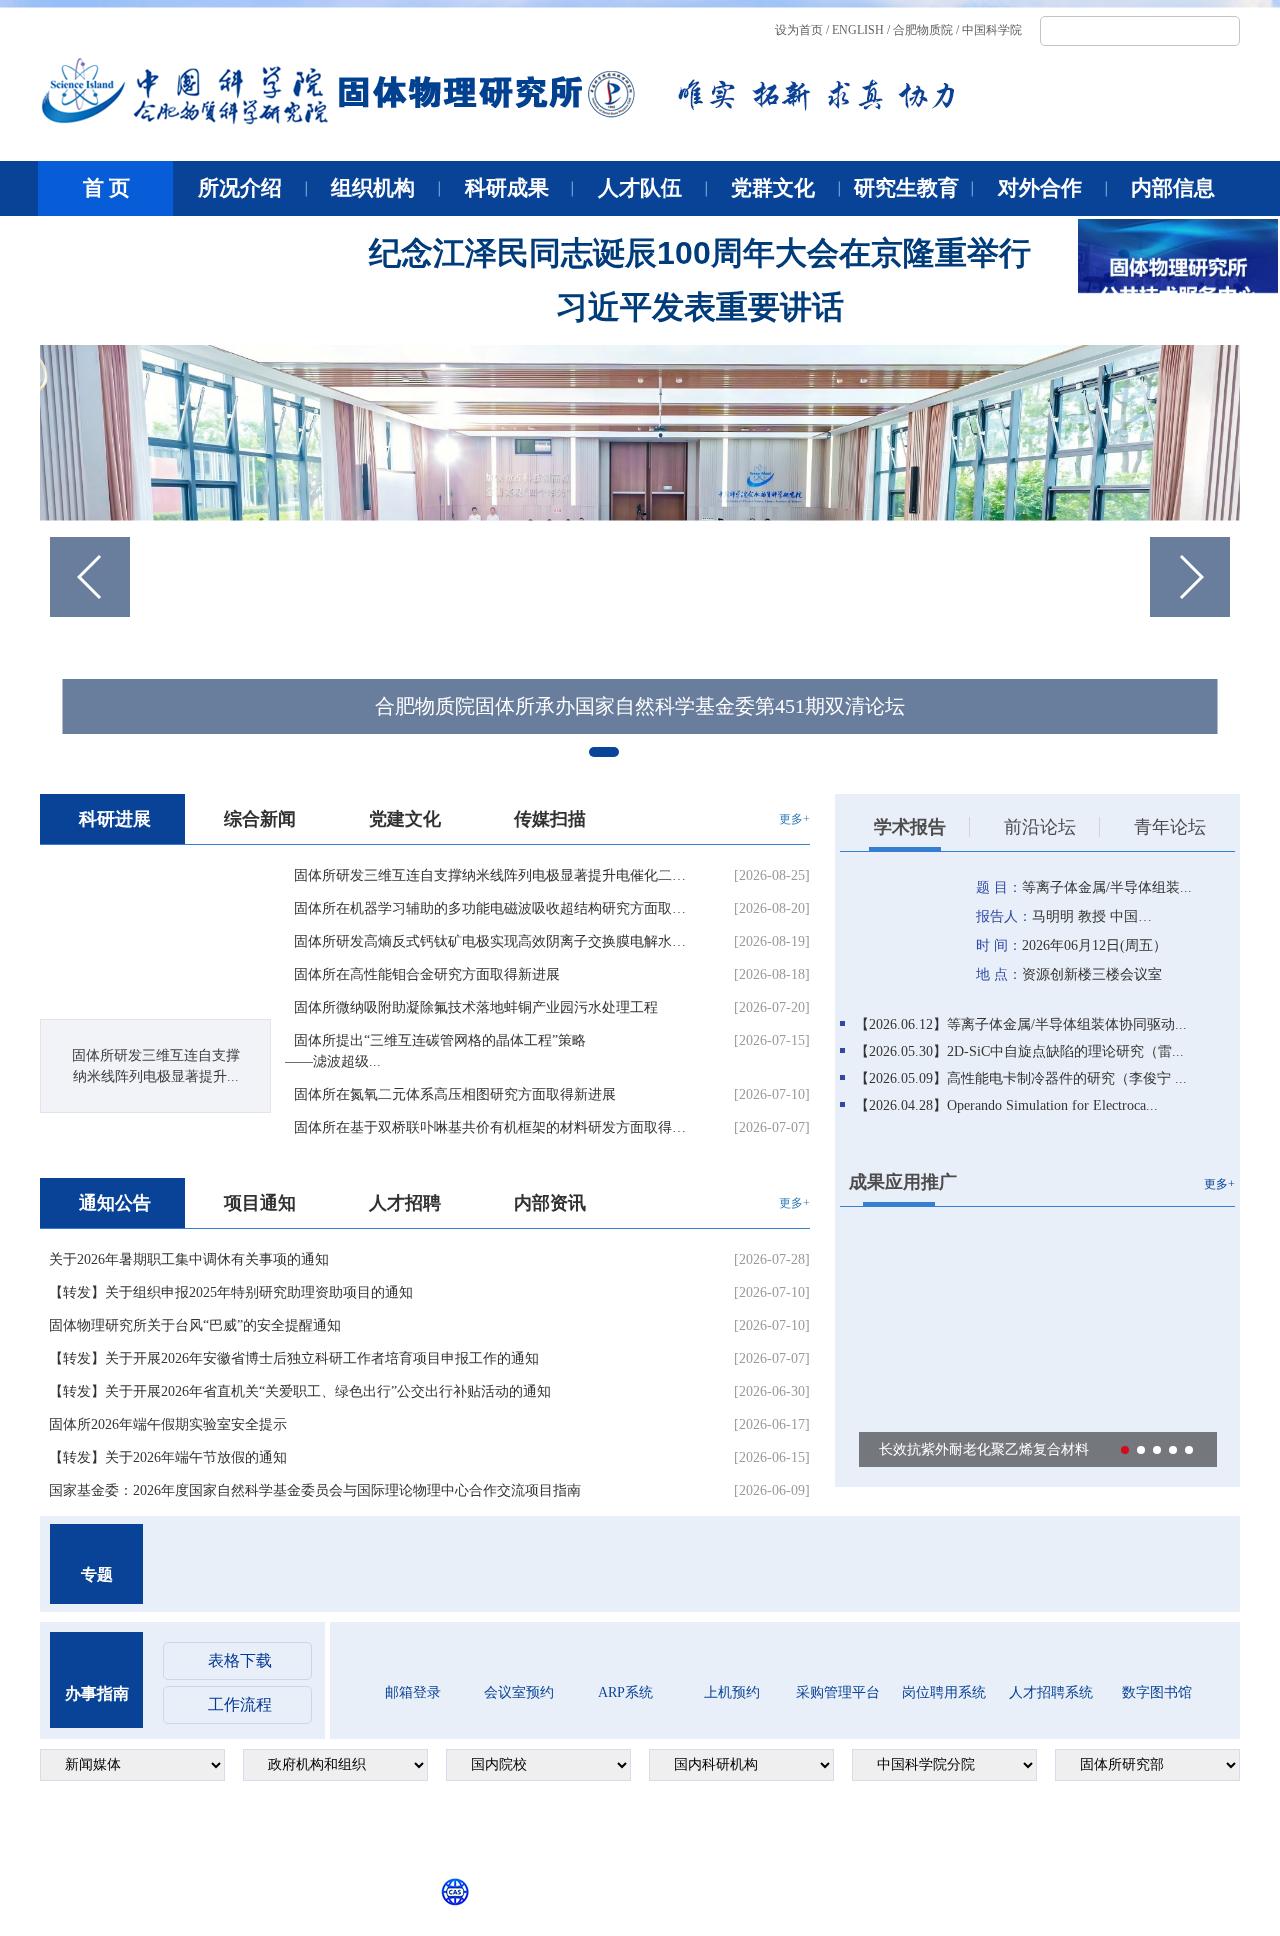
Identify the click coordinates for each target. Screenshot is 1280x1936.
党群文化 (773, 188)
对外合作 (1040, 188)
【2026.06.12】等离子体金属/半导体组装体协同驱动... (1021, 1024)
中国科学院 (992, 30)
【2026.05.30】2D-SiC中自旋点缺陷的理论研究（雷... (1019, 1051)
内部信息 (1173, 188)
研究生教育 (906, 188)
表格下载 (240, 1660)
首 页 (106, 188)
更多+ (794, 819)
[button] (1190, 577)
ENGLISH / (861, 30)
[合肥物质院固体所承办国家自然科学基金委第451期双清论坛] (640, 557)
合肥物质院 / (926, 30)
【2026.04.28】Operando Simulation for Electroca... (1006, 1105)
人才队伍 (640, 188)
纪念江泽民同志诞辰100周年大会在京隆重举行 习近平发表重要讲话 (700, 280)
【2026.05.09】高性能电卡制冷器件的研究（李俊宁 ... (1021, 1078)
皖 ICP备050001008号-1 (147, 1844)
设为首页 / (802, 30)
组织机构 (373, 188)
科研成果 (507, 188)
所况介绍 (240, 188)
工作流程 (240, 1704)
